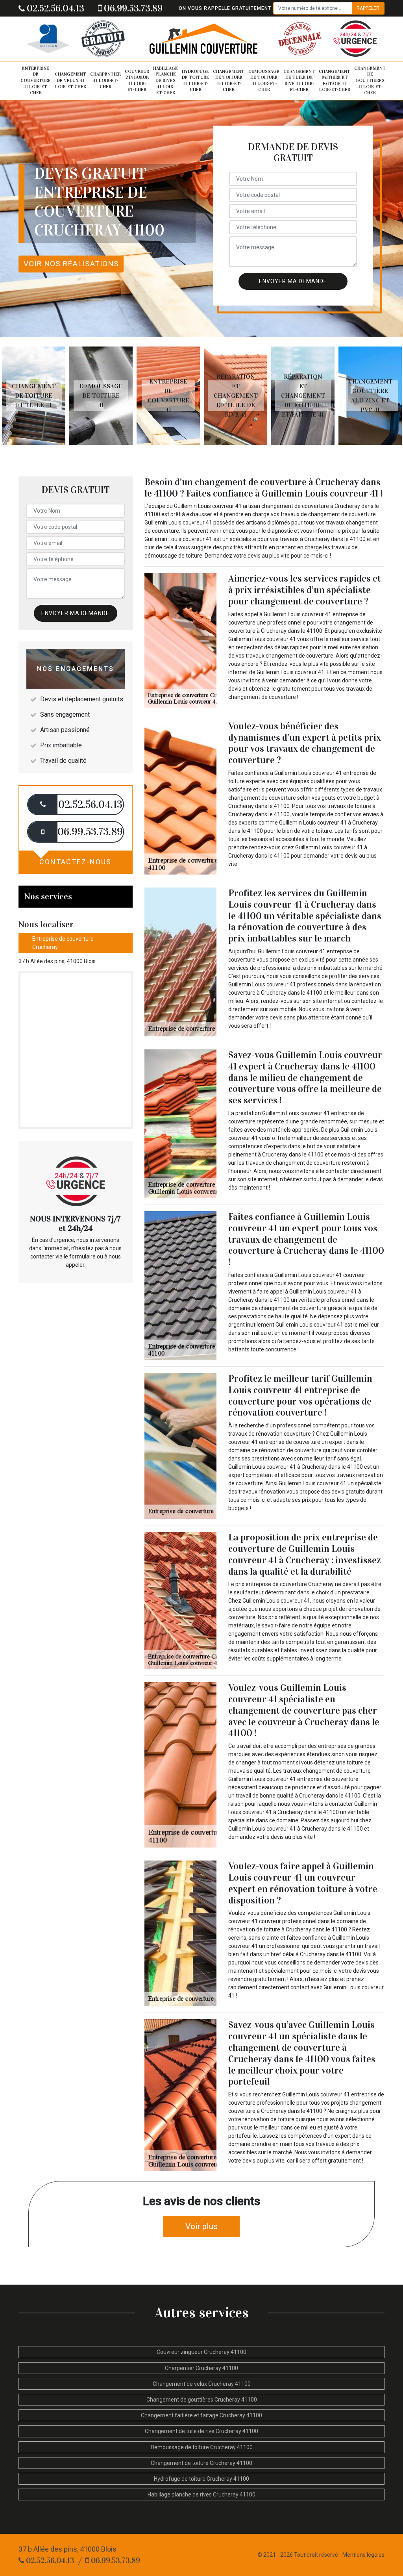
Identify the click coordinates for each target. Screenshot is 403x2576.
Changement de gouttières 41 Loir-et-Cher (370, 80)
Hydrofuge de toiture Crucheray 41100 (201, 2479)
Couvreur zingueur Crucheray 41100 (201, 2352)
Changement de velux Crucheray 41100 (202, 2384)
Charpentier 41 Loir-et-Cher (105, 80)
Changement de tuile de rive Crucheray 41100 (201, 2431)
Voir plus (201, 2226)
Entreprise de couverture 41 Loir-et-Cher (36, 80)
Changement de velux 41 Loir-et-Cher (70, 80)
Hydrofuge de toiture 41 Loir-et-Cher (195, 81)
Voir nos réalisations (71, 264)
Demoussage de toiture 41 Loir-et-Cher (264, 81)
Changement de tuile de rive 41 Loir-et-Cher (299, 81)
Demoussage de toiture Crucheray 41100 (202, 2447)
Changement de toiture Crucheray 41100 (201, 2463)
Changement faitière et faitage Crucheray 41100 (201, 2415)
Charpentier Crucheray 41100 (201, 2368)
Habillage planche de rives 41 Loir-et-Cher (165, 80)
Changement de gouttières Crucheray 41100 (202, 2400)
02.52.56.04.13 (55, 8)
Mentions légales (363, 2555)
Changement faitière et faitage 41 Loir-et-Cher (335, 81)
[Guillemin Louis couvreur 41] (203, 39)
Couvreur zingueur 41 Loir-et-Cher (137, 81)
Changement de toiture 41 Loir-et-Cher (229, 81)
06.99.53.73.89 (132, 8)
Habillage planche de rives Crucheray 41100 (201, 2494)
